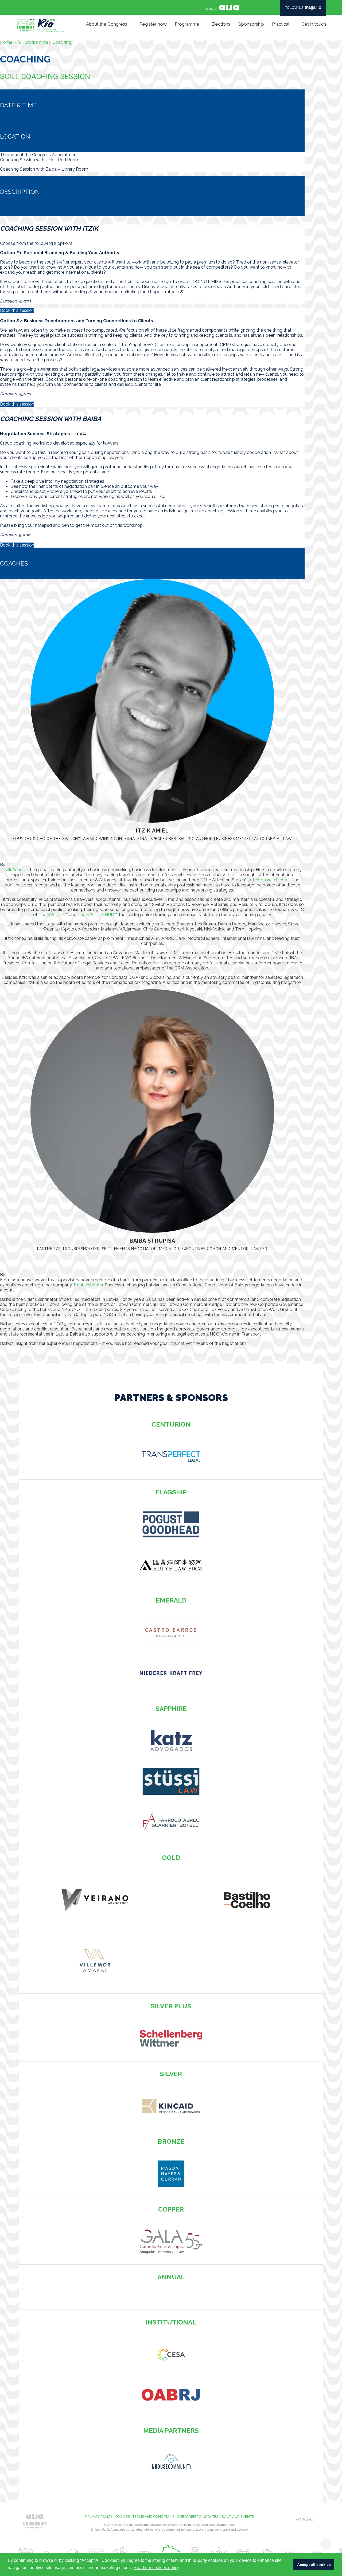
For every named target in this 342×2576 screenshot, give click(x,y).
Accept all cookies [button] (314, 2565)
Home (6, 43)
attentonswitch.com (269, 880)
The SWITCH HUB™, (98, 915)
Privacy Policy (99, 2517)
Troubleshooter (88, 1285)
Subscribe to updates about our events (215, 2517)
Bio (3, 865)
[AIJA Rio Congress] (40, 24)
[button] (152, 865)
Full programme (32, 43)
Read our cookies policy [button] (156, 2568)
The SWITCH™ (53, 915)
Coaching (62, 43)
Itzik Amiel (13, 870)
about (212, 9)
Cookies (123, 2517)
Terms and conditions (153, 2517)
